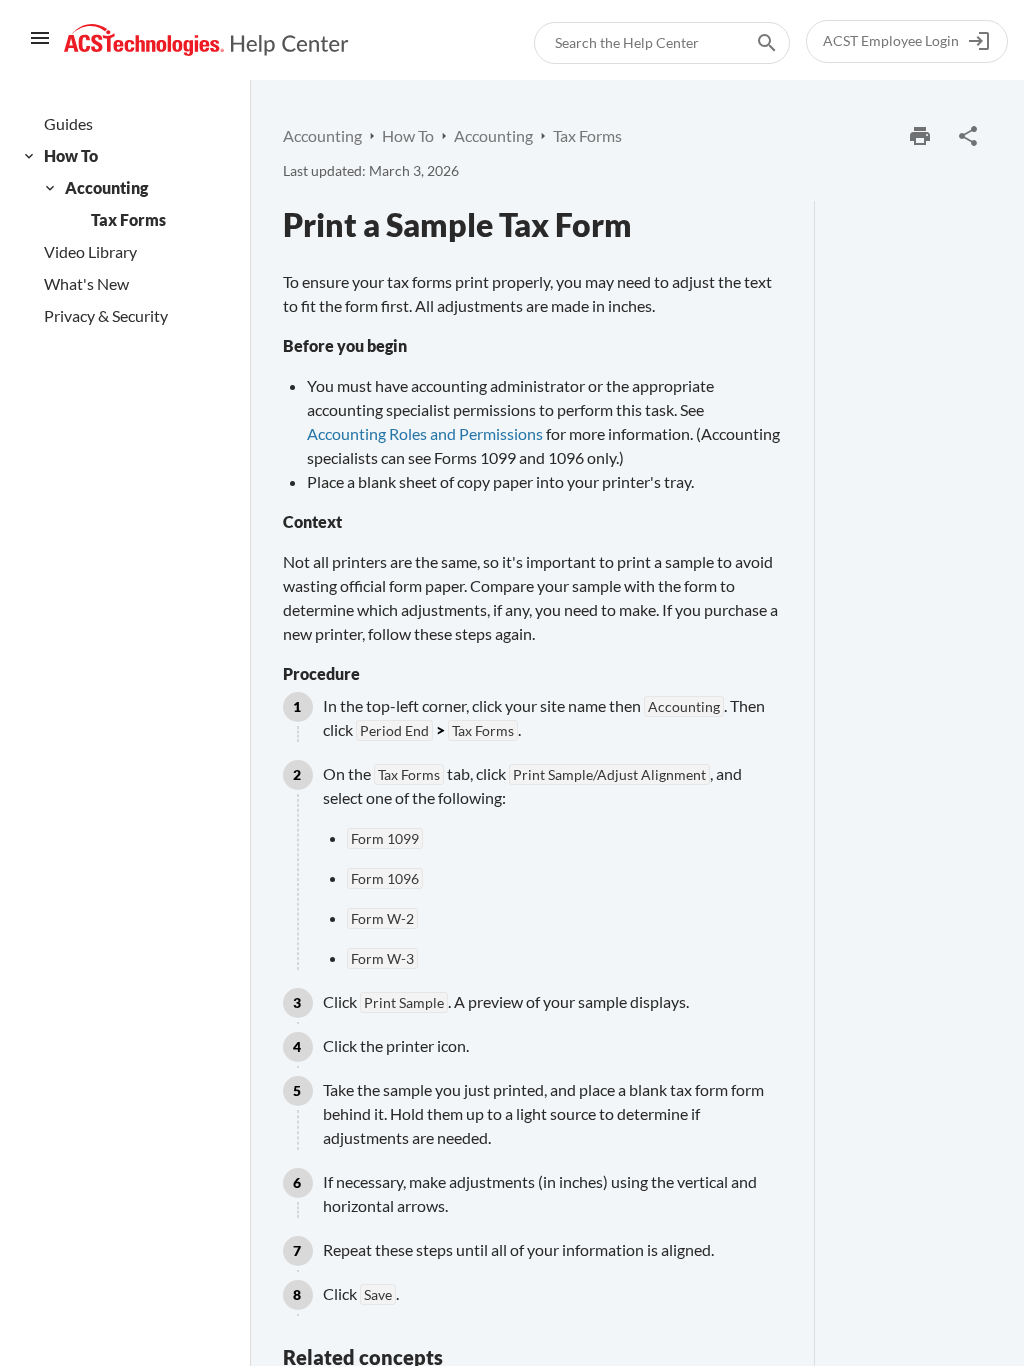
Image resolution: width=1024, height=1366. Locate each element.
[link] (206, 40)
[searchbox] (753, 43)
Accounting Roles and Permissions (425, 433)
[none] (968, 136)
